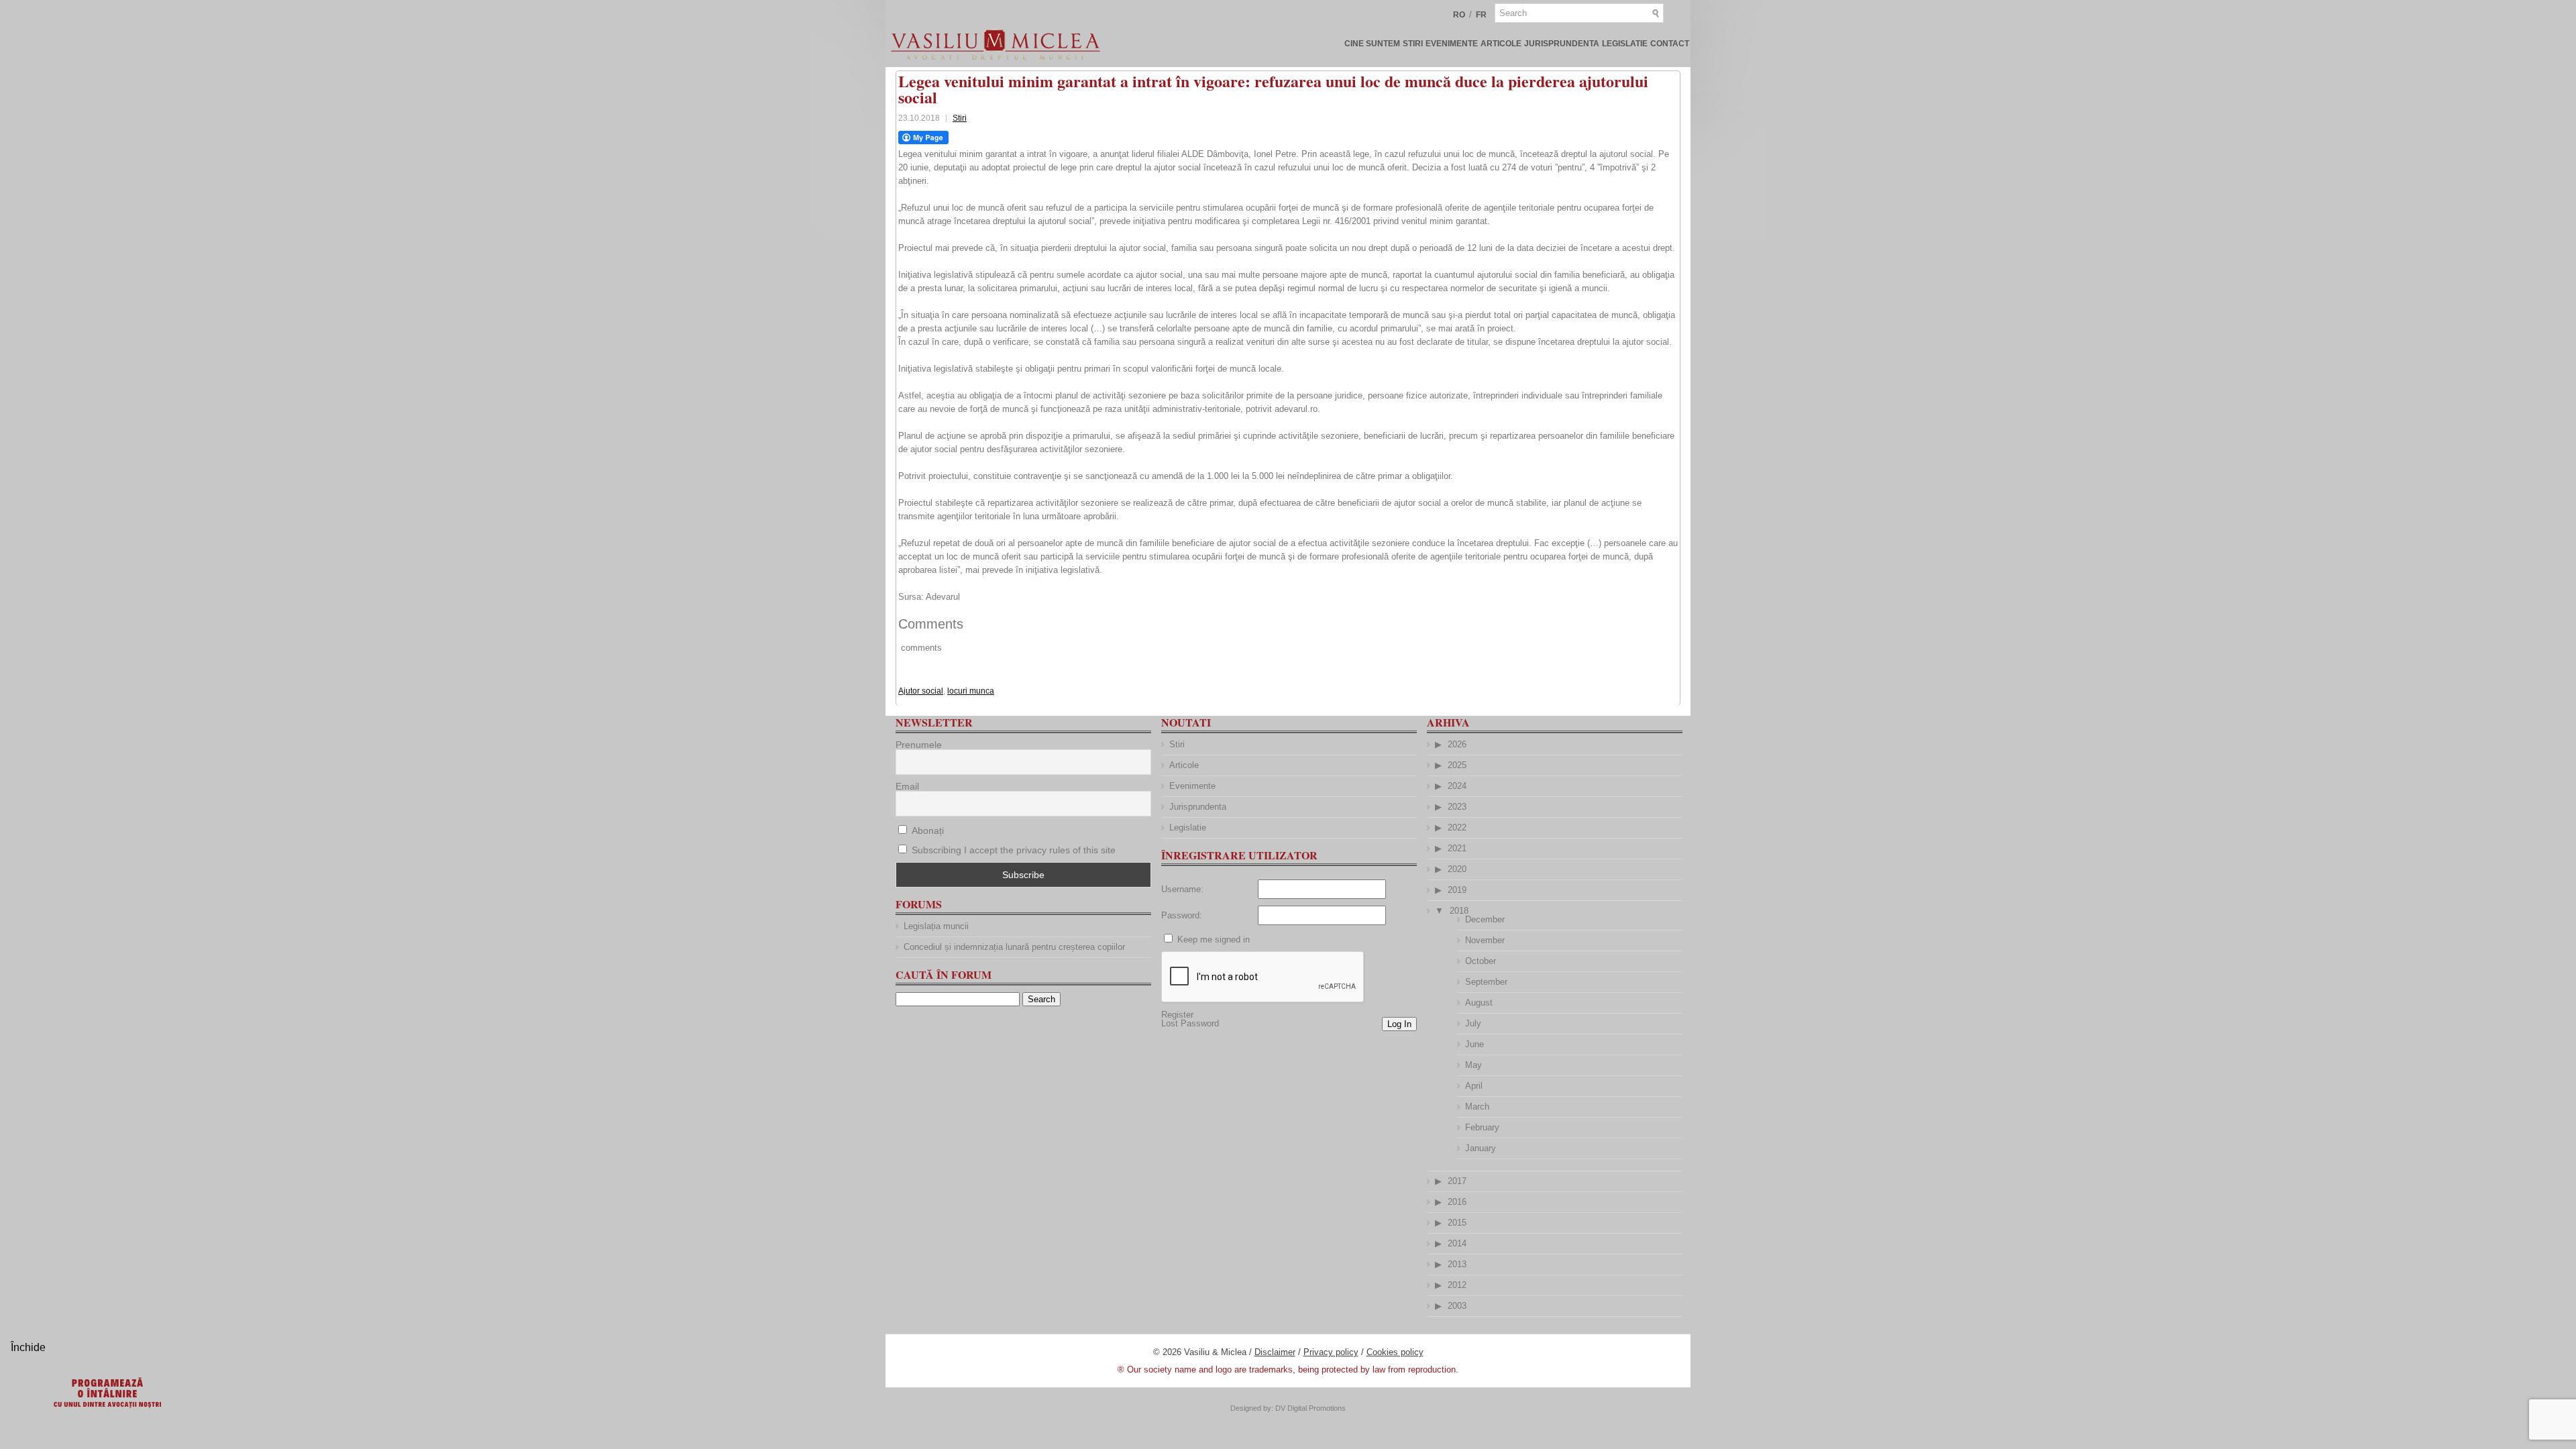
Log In (1399, 1024)
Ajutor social (921, 691)
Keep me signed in (1214, 940)
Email (907, 786)
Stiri (1413, 44)
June (1474, 1044)
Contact (1670, 44)
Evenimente (1452, 44)
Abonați (926, 830)
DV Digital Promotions (1310, 1408)
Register (1177, 1015)
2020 (1457, 869)
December (1485, 919)
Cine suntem (1372, 44)
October (1481, 961)
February (1482, 1127)
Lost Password (1190, 1023)
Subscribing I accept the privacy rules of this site (1014, 850)
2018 (1459, 911)
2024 (1457, 786)
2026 (1457, 744)
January (1481, 1148)
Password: (1182, 915)
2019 (1457, 890)
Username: (1182, 889)
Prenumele (919, 745)
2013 (1457, 1264)
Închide (28, 1347)
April (1474, 1086)
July (1473, 1023)
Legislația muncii (936, 926)
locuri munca (971, 691)
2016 (1457, 1202)
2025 (1457, 765)
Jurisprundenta (1562, 44)
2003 (1457, 1306)
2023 (1457, 807)
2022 (1457, 827)
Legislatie (1625, 44)
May (1473, 1065)
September (1486, 982)
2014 (1457, 1243)
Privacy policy (1331, 1352)
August (1479, 1003)
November (1485, 940)
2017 (1457, 1181)
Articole (1501, 44)
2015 (1457, 1223)
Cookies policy (1395, 1352)
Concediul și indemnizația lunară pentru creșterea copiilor (1014, 947)
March (1477, 1107)
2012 (1457, 1285)
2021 (1457, 848)
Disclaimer (1275, 1352)
